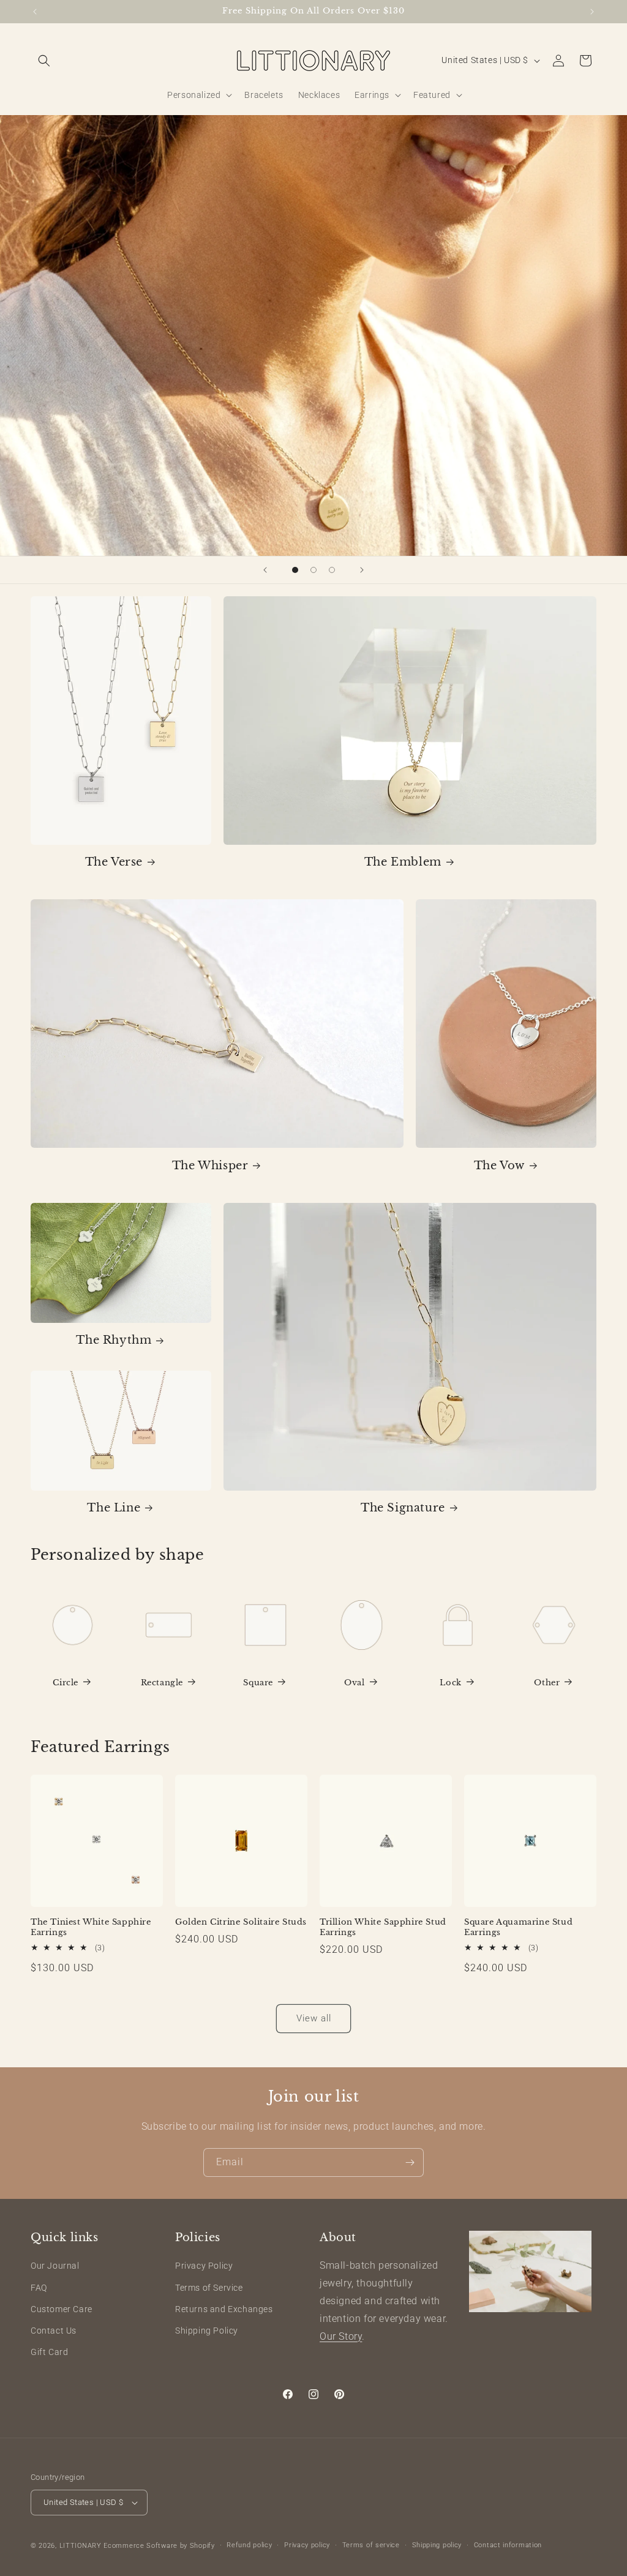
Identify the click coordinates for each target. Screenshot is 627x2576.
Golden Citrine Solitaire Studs (241, 1922)
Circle (66, 1683)
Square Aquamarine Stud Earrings (518, 1927)
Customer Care (62, 2309)
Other (547, 1683)
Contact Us (54, 2331)
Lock (450, 1683)
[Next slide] (362, 570)
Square (258, 1683)
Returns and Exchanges (224, 2309)
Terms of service (371, 2545)
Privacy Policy (204, 2266)
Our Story (341, 2336)
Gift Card (49, 2352)
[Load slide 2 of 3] (313, 570)
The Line (114, 1508)
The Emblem (403, 862)
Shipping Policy (207, 2331)
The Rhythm (114, 1340)
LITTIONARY (81, 2546)
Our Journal (55, 2266)
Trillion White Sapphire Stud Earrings (383, 1927)
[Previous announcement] (35, 12)
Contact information (508, 2545)
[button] (44, 61)
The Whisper (210, 1166)
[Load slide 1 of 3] (295, 570)
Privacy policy (307, 2545)
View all (314, 2018)
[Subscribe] (410, 2162)
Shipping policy (437, 2545)
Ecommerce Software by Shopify (159, 2546)
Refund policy (249, 2545)
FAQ (39, 2288)
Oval (354, 1683)
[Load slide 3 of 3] (332, 570)
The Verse (114, 862)
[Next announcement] (592, 12)
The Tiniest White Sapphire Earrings (91, 1927)
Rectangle (162, 1683)
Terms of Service (209, 2288)
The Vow (499, 1166)
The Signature (403, 1508)
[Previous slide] (265, 570)
